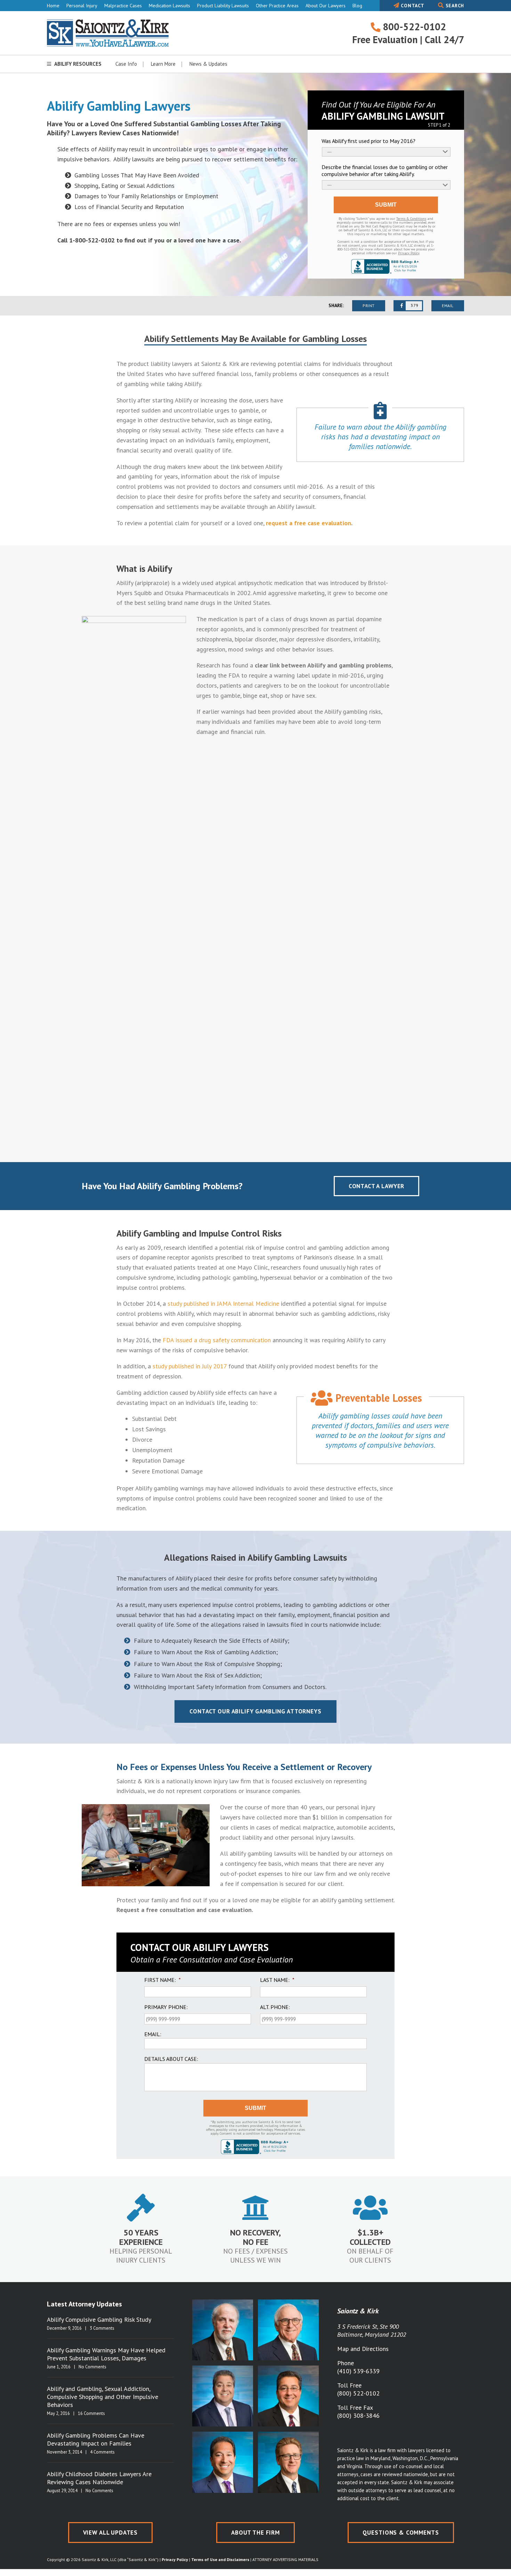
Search (454, 6)
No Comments (92, 2367)
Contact (412, 6)
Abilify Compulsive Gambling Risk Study (99, 2319)
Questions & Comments (401, 2533)
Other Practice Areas (277, 6)
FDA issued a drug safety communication (217, 1340)
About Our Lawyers (326, 6)
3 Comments (102, 2328)
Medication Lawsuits (169, 6)
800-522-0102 (413, 27)
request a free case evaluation (309, 523)
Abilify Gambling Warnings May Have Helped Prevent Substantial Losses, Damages (106, 2354)
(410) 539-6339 (358, 2371)
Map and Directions (363, 2349)
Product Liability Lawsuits (223, 6)
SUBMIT (386, 205)
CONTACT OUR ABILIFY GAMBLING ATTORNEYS (255, 1711)
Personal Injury (82, 6)
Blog (357, 6)
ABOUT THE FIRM (255, 2533)
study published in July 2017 (190, 1366)
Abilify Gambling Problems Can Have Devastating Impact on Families (96, 2439)
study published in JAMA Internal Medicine (223, 1303)
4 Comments (102, 2452)
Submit (255, 2108)
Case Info (126, 64)
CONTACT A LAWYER (377, 1186)
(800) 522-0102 (358, 2393)
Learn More (163, 64)
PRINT (369, 306)
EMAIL (448, 306)
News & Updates (208, 64)
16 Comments (91, 2413)
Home (53, 6)
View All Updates (111, 2533)
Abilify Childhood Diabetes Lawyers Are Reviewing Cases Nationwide (99, 2478)
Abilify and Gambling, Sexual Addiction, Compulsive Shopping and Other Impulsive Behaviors (103, 2397)
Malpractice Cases (123, 6)
